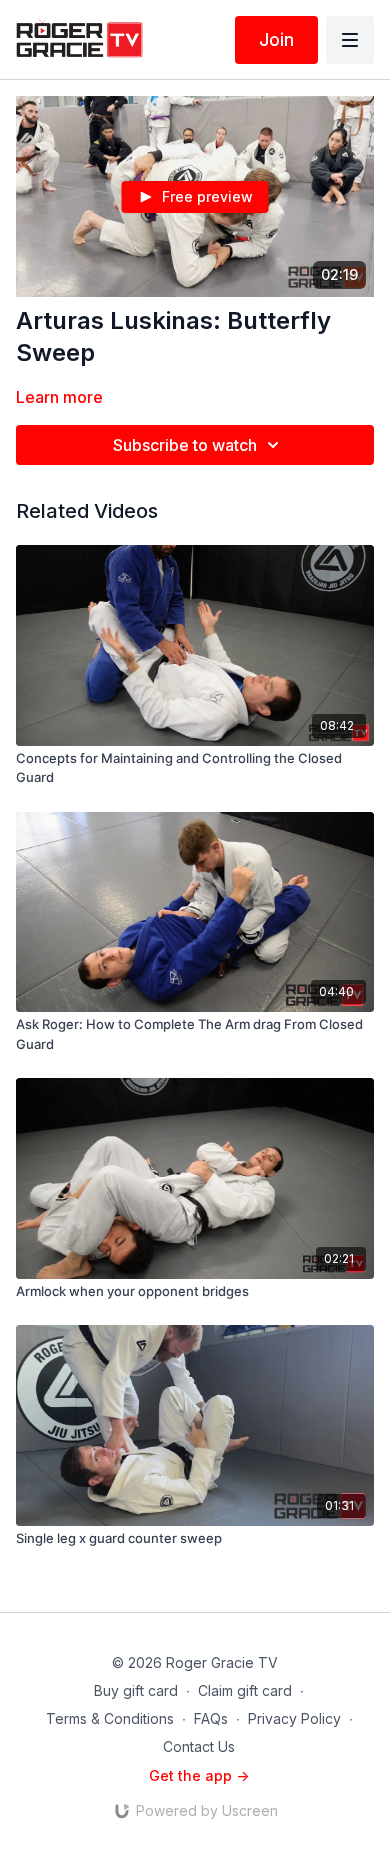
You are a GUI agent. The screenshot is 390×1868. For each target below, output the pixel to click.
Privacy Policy (294, 1718)
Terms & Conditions (110, 1718)
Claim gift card (245, 1690)
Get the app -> (199, 1775)
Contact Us (199, 1746)
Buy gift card (136, 1690)
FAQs (211, 1718)
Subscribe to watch (185, 445)
